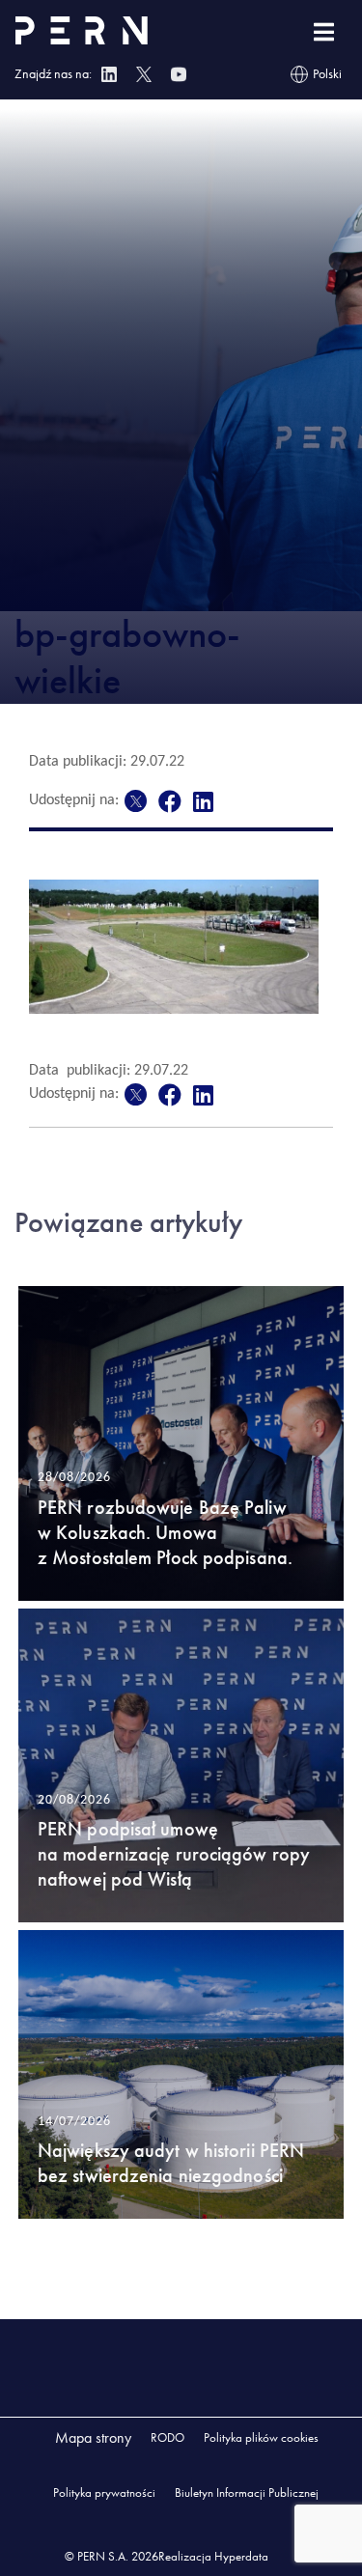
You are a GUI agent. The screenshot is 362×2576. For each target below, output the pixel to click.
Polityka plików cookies (261, 2437)
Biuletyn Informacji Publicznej (247, 2492)
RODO (167, 2437)
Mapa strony (93, 2437)
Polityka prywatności (104, 2492)
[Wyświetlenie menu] (324, 32)
